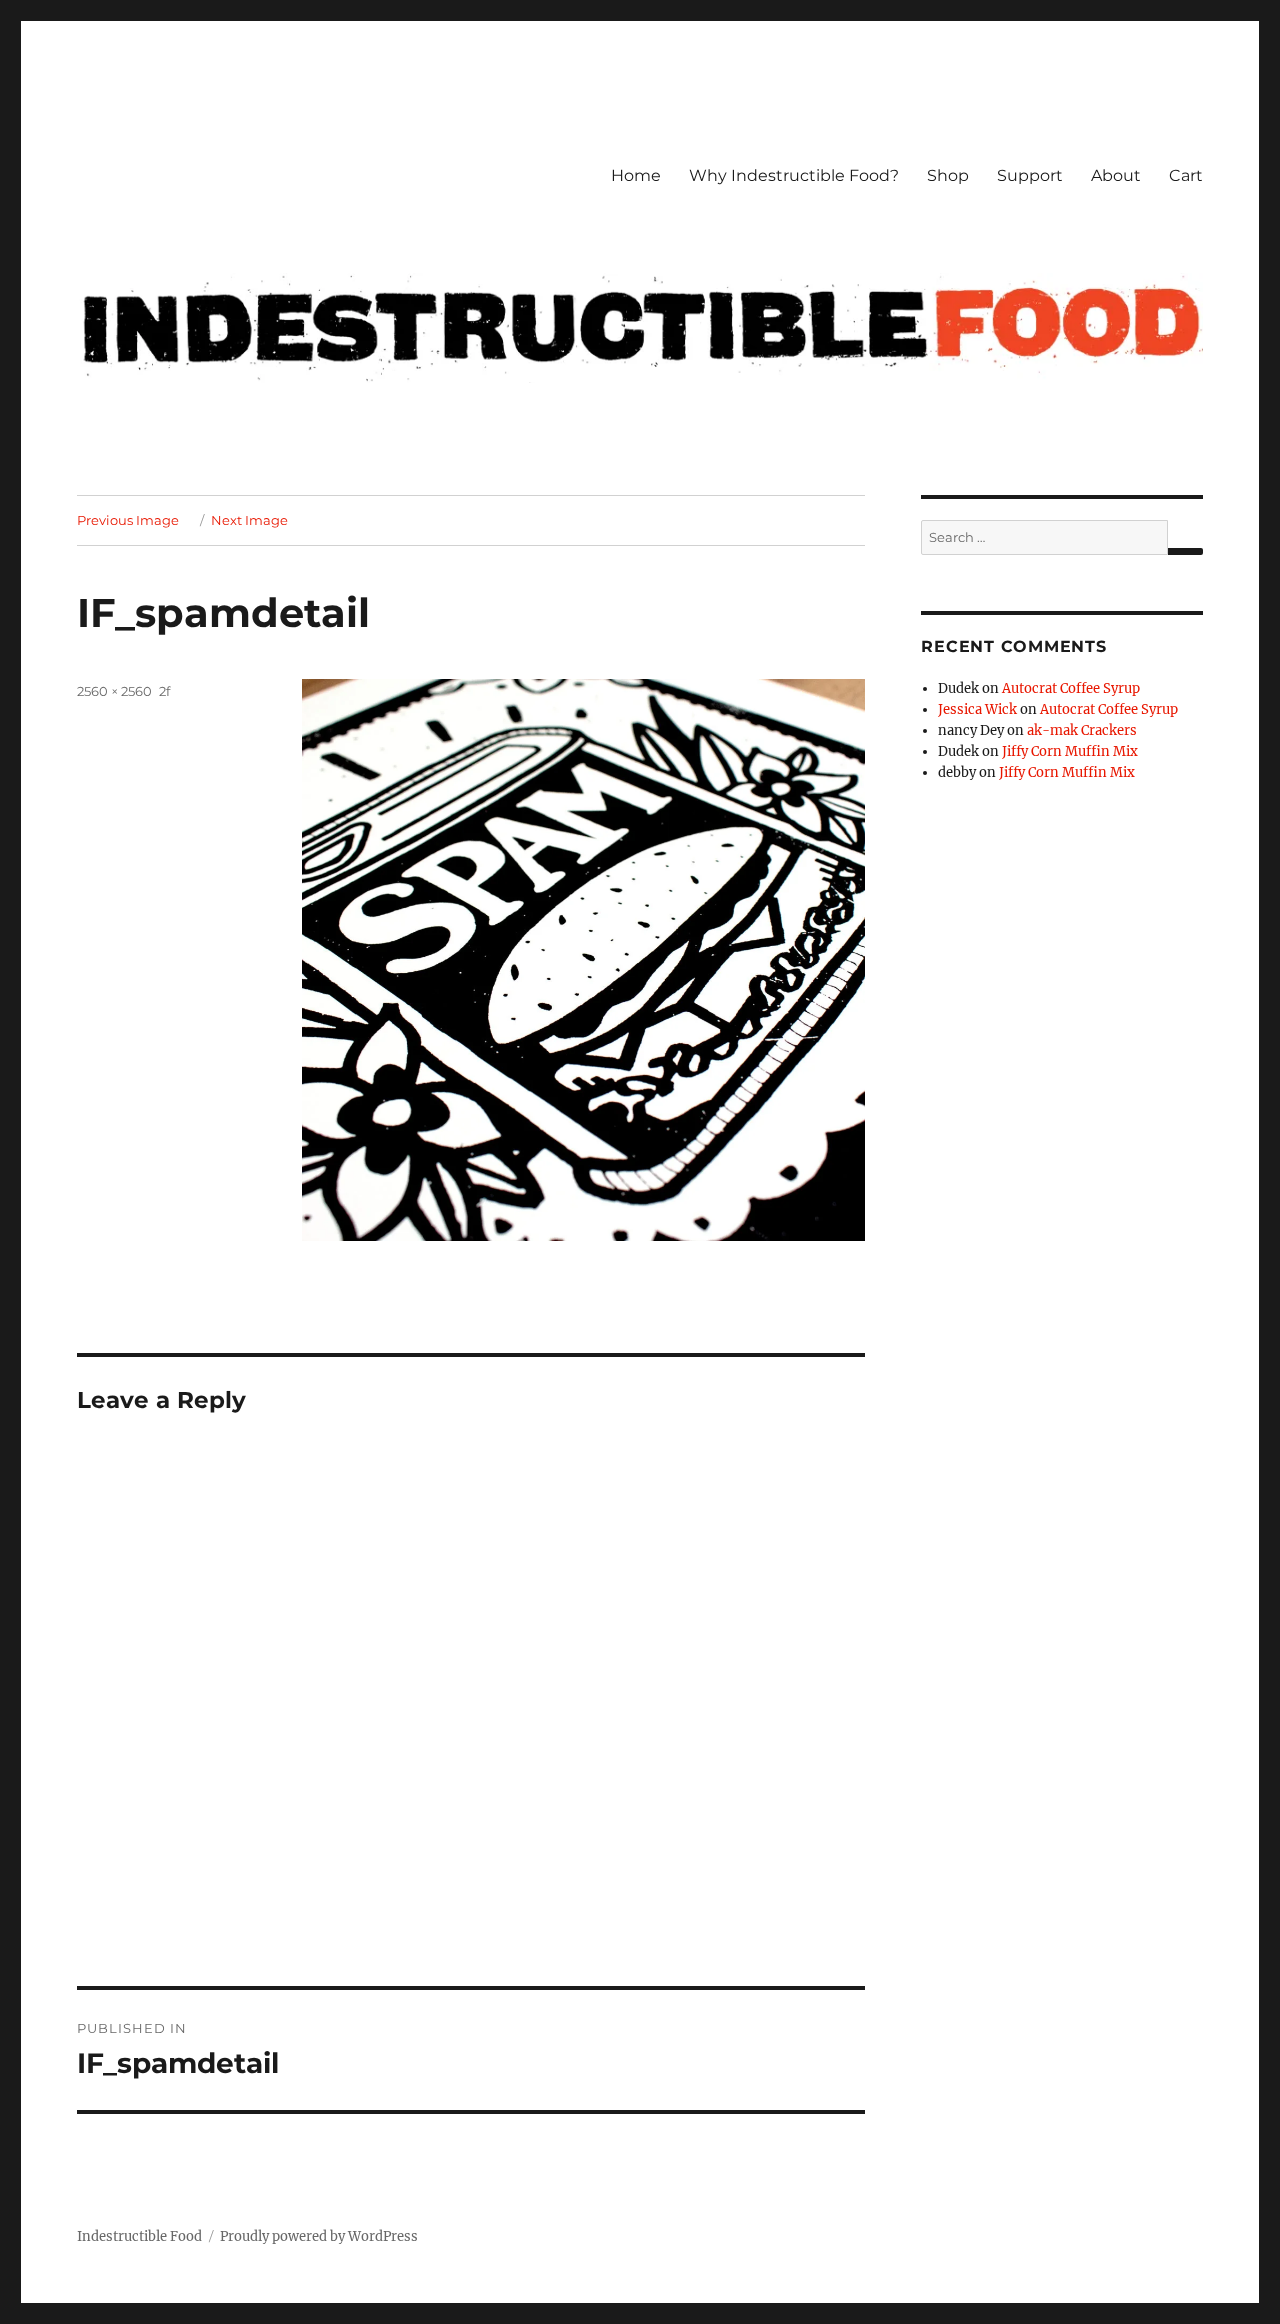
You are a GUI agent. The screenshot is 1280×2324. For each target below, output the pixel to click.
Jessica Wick (977, 709)
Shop (948, 175)
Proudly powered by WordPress (319, 2236)
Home (636, 175)
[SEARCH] (1185, 551)
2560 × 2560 (114, 691)
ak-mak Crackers (1082, 730)
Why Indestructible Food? (794, 175)
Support (1030, 175)
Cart (1186, 175)
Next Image (249, 520)
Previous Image (128, 520)
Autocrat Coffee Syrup (1071, 688)
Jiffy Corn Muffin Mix (1070, 751)
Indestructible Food (139, 2236)
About (1116, 175)
